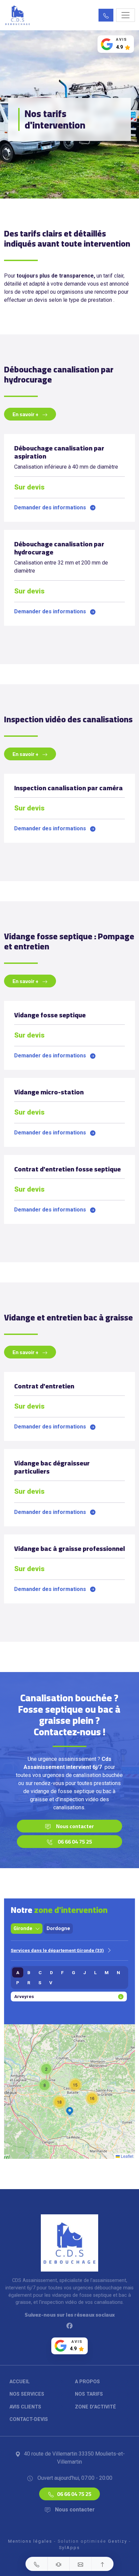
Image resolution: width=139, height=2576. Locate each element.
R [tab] (29, 1983)
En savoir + (26, 414)
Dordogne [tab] (58, 1929)
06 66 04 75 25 (75, 1842)
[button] (106, 15)
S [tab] (40, 1983)
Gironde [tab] (23, 1929)
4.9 (119, 47)
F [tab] (62, 1972)
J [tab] (85, 1972)
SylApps (69, 2548)
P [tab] (18, 1983)
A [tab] (18, 1972)
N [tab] (118, 1972)
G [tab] (74, 1972)
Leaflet (127, 2156)
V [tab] (51, 1983)
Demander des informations (51, 507)
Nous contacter (75, 1826)
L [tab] (95, 1972)
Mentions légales (30, 2541)
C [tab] (40, 1972)
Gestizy (118, 2541)
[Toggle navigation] (126, 15)
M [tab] (107, 1972)
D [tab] (51, 1972)
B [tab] (29, 1972)
